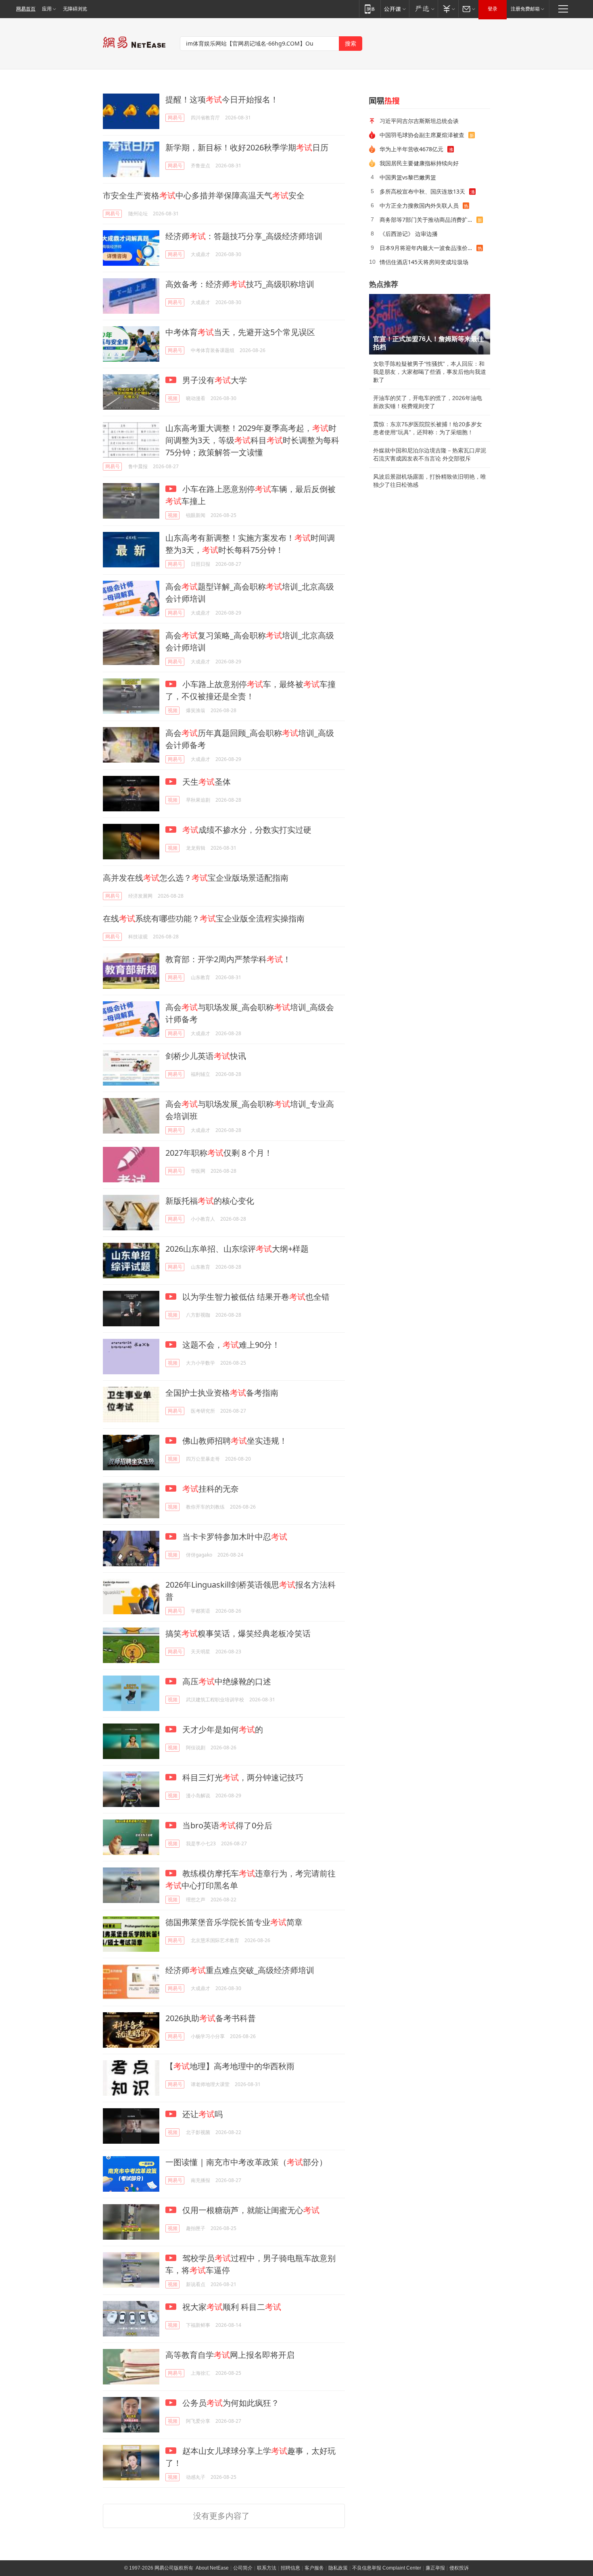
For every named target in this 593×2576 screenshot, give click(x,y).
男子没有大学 (214, 380)
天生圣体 (206, 782)
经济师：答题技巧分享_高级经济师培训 (244, 236)
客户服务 (314, 2568)
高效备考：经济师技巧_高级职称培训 (240, 284)
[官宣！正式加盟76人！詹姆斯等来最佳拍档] (430, 324)
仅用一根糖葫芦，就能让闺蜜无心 (250, 2210)
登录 (493, 9)
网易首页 (26, 9)
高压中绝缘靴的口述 (226, 1681)
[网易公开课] (395, 9)
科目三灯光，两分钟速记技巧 (242, 1777)
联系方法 (267, 2568)
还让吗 (201, 2114)
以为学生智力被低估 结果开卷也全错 (255, 1297)
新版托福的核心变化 (210, 1201)
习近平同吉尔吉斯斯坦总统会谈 (419, 121)
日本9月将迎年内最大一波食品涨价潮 (426, 248)
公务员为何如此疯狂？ (230, 2403)
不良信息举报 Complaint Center (387, 2568)
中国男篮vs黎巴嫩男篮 (408, 177)
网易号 (175, 118)
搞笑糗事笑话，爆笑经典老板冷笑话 (238, 1633)
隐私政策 (338, 2568)
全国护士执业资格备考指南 (222, 1393)
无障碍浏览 (75, 9)
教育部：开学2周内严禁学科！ (228, 959)
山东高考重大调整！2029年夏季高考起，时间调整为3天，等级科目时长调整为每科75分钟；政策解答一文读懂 (252, 440)
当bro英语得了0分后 (226, 1825)
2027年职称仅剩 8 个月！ (219, 1153)
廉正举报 (435, 2568)
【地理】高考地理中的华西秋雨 (230, 2066)
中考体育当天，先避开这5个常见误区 (240, 332)
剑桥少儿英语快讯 (206, 1056)
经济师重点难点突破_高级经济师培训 (240, 1970)
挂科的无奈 (211, 1489)
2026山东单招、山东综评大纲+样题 (237, 1249)
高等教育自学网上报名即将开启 (230, 2355)
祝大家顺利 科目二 (231, 2307)
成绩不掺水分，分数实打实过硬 (247, 830)
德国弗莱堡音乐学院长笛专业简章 (234, 1922)
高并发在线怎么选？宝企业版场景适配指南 (196, 878)
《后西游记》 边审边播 (409, 234)
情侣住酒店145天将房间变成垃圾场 (424, 262)
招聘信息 (290, 2568)
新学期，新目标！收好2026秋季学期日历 (247, 147)
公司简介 (243, 2568)
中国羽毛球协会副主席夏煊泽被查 (422, 135)
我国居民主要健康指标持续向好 (419, 163)
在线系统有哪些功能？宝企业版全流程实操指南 (204, 918)
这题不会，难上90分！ (230, 1345)
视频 (173, 398)
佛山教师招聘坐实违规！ (234, 1441)
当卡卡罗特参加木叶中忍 (234, 1537)
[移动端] (370, 9)
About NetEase (212, 2568)
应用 (47, 9)
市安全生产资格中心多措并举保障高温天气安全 (204, 195)
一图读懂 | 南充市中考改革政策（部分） (246, 2162)
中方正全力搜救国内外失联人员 (419, 205)
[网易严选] (423, 9)
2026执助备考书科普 (211, 2018)
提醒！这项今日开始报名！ (222, 99)
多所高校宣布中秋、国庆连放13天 (422, 191)
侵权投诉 (459, 2568)
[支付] (448, 9)
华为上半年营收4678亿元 (411, 149)
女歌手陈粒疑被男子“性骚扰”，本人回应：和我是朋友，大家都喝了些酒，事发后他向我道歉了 (430, 372)
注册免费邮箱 (525, 9)
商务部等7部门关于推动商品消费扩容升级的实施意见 (428, 220)
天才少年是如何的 (222, 1729)
